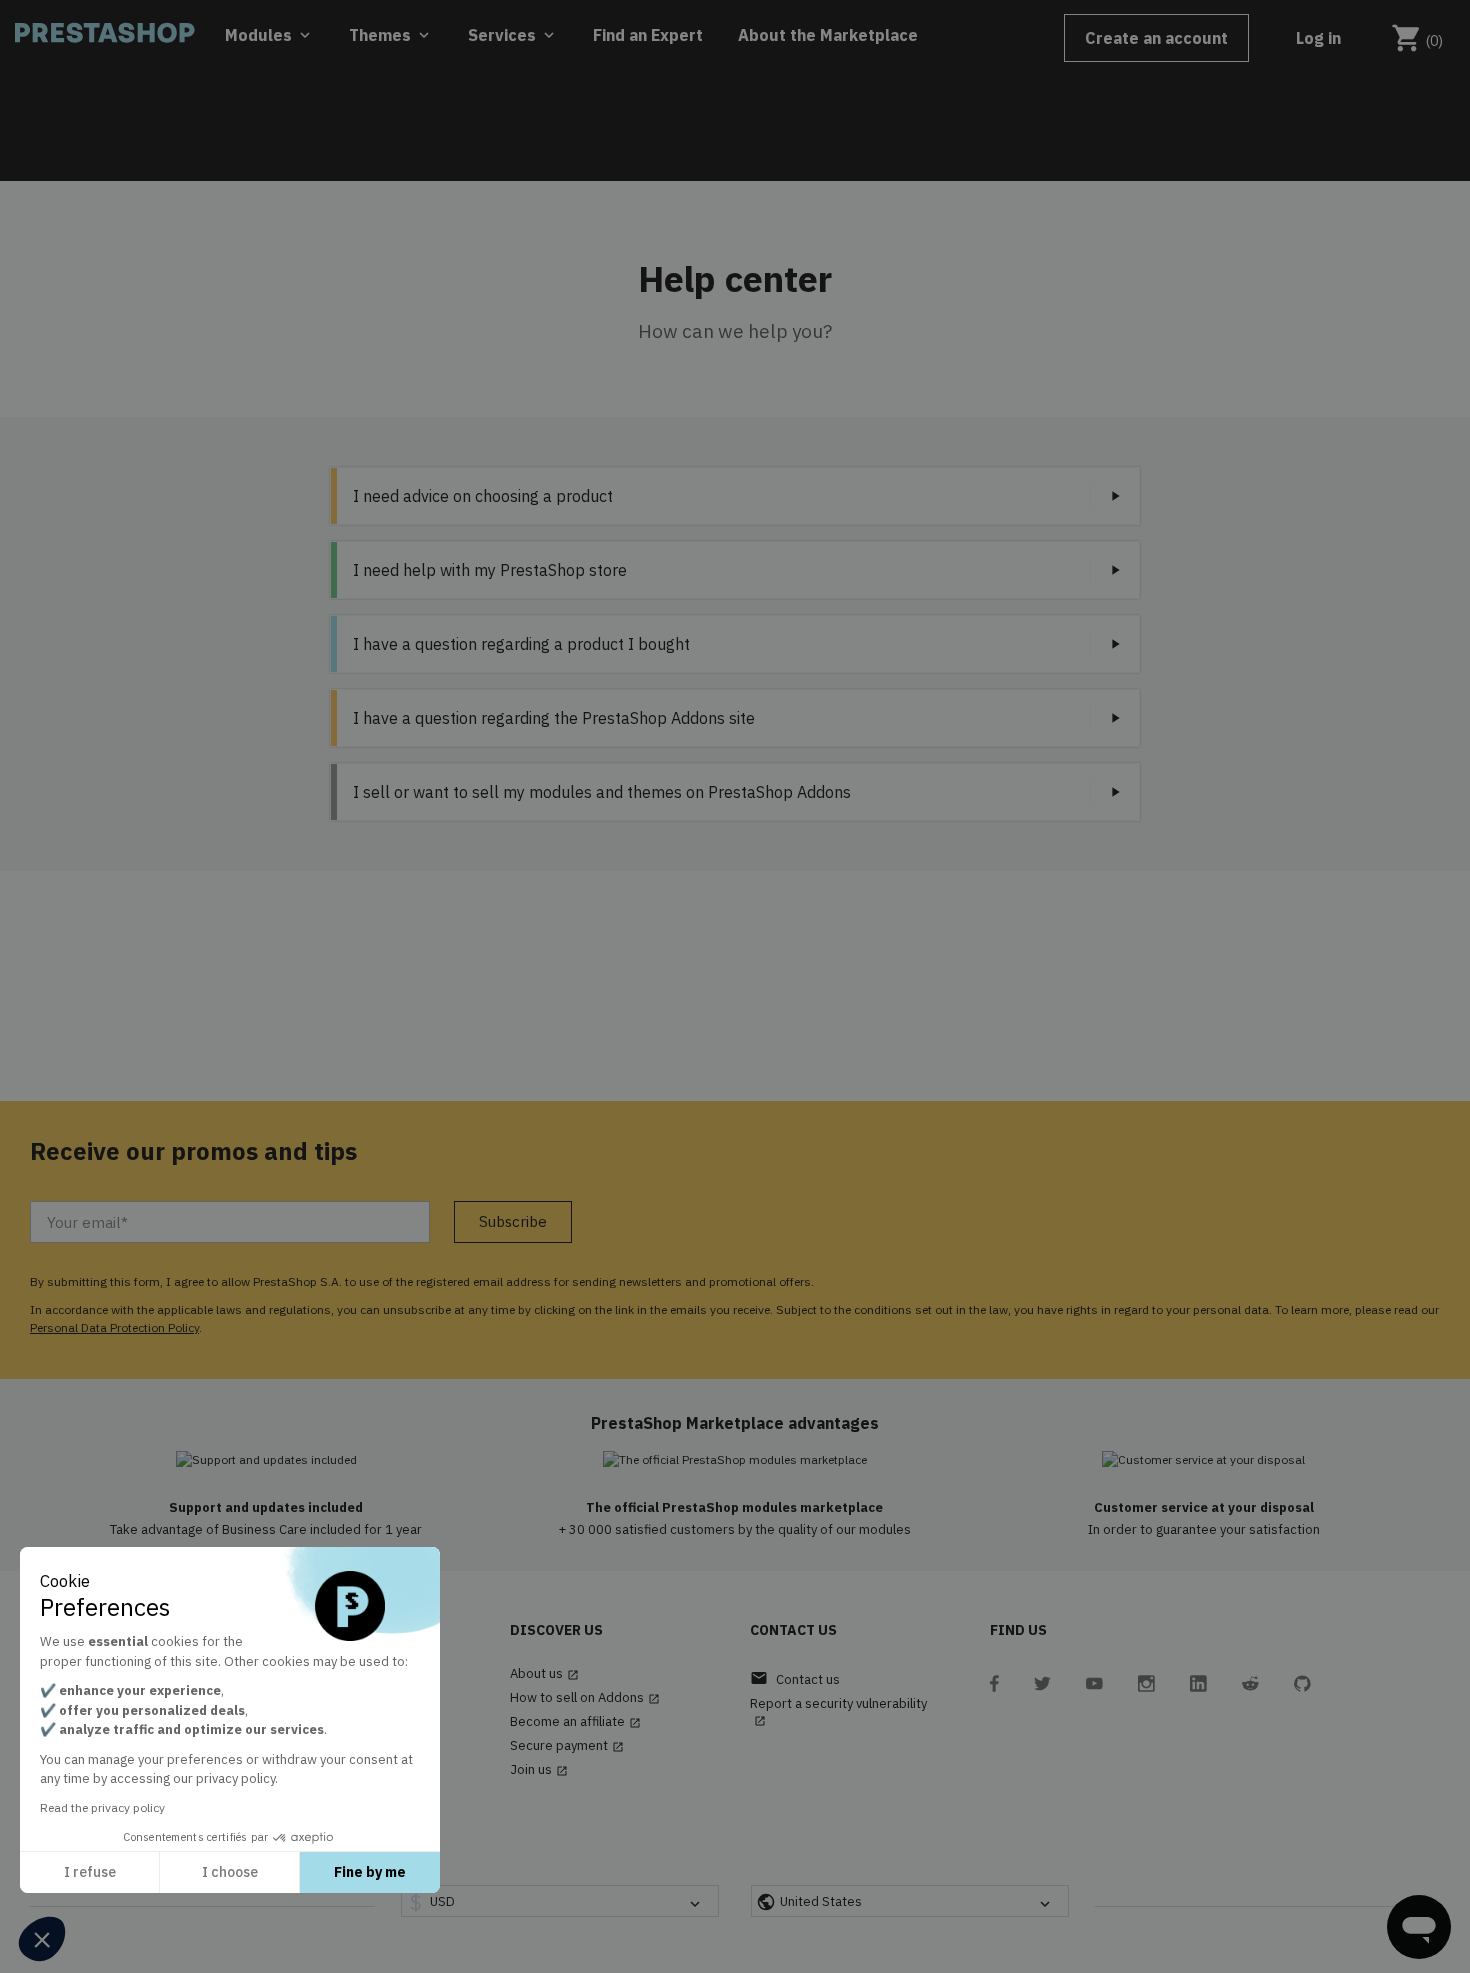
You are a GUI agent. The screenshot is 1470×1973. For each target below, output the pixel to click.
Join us (539, 1770)
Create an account (1156, 38)
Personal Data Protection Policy (114, 1327)
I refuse (90, 1872)
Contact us (795, 1678)
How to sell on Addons (585, 1698)
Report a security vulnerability (838, 1711)
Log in (1318, 38)
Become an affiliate (575, 1722)
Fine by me (370, 1872)
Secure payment (567, 1746)
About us (544, 1674)
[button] (42, 1939)
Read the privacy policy (102, 1807)
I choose (230, 1872)
